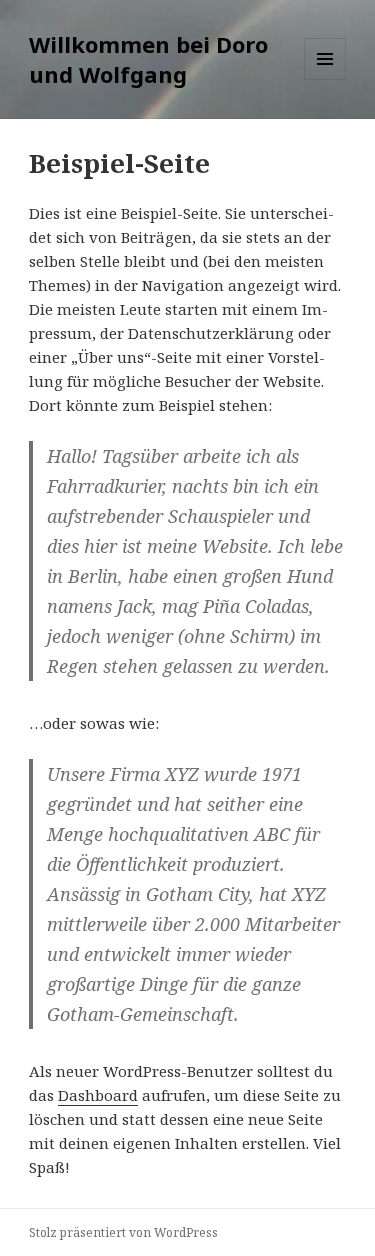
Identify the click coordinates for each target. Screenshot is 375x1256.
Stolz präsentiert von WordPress (123, 1232)
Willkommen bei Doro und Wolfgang (148, 59)
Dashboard (98, 1095)
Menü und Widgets (325, 79)
